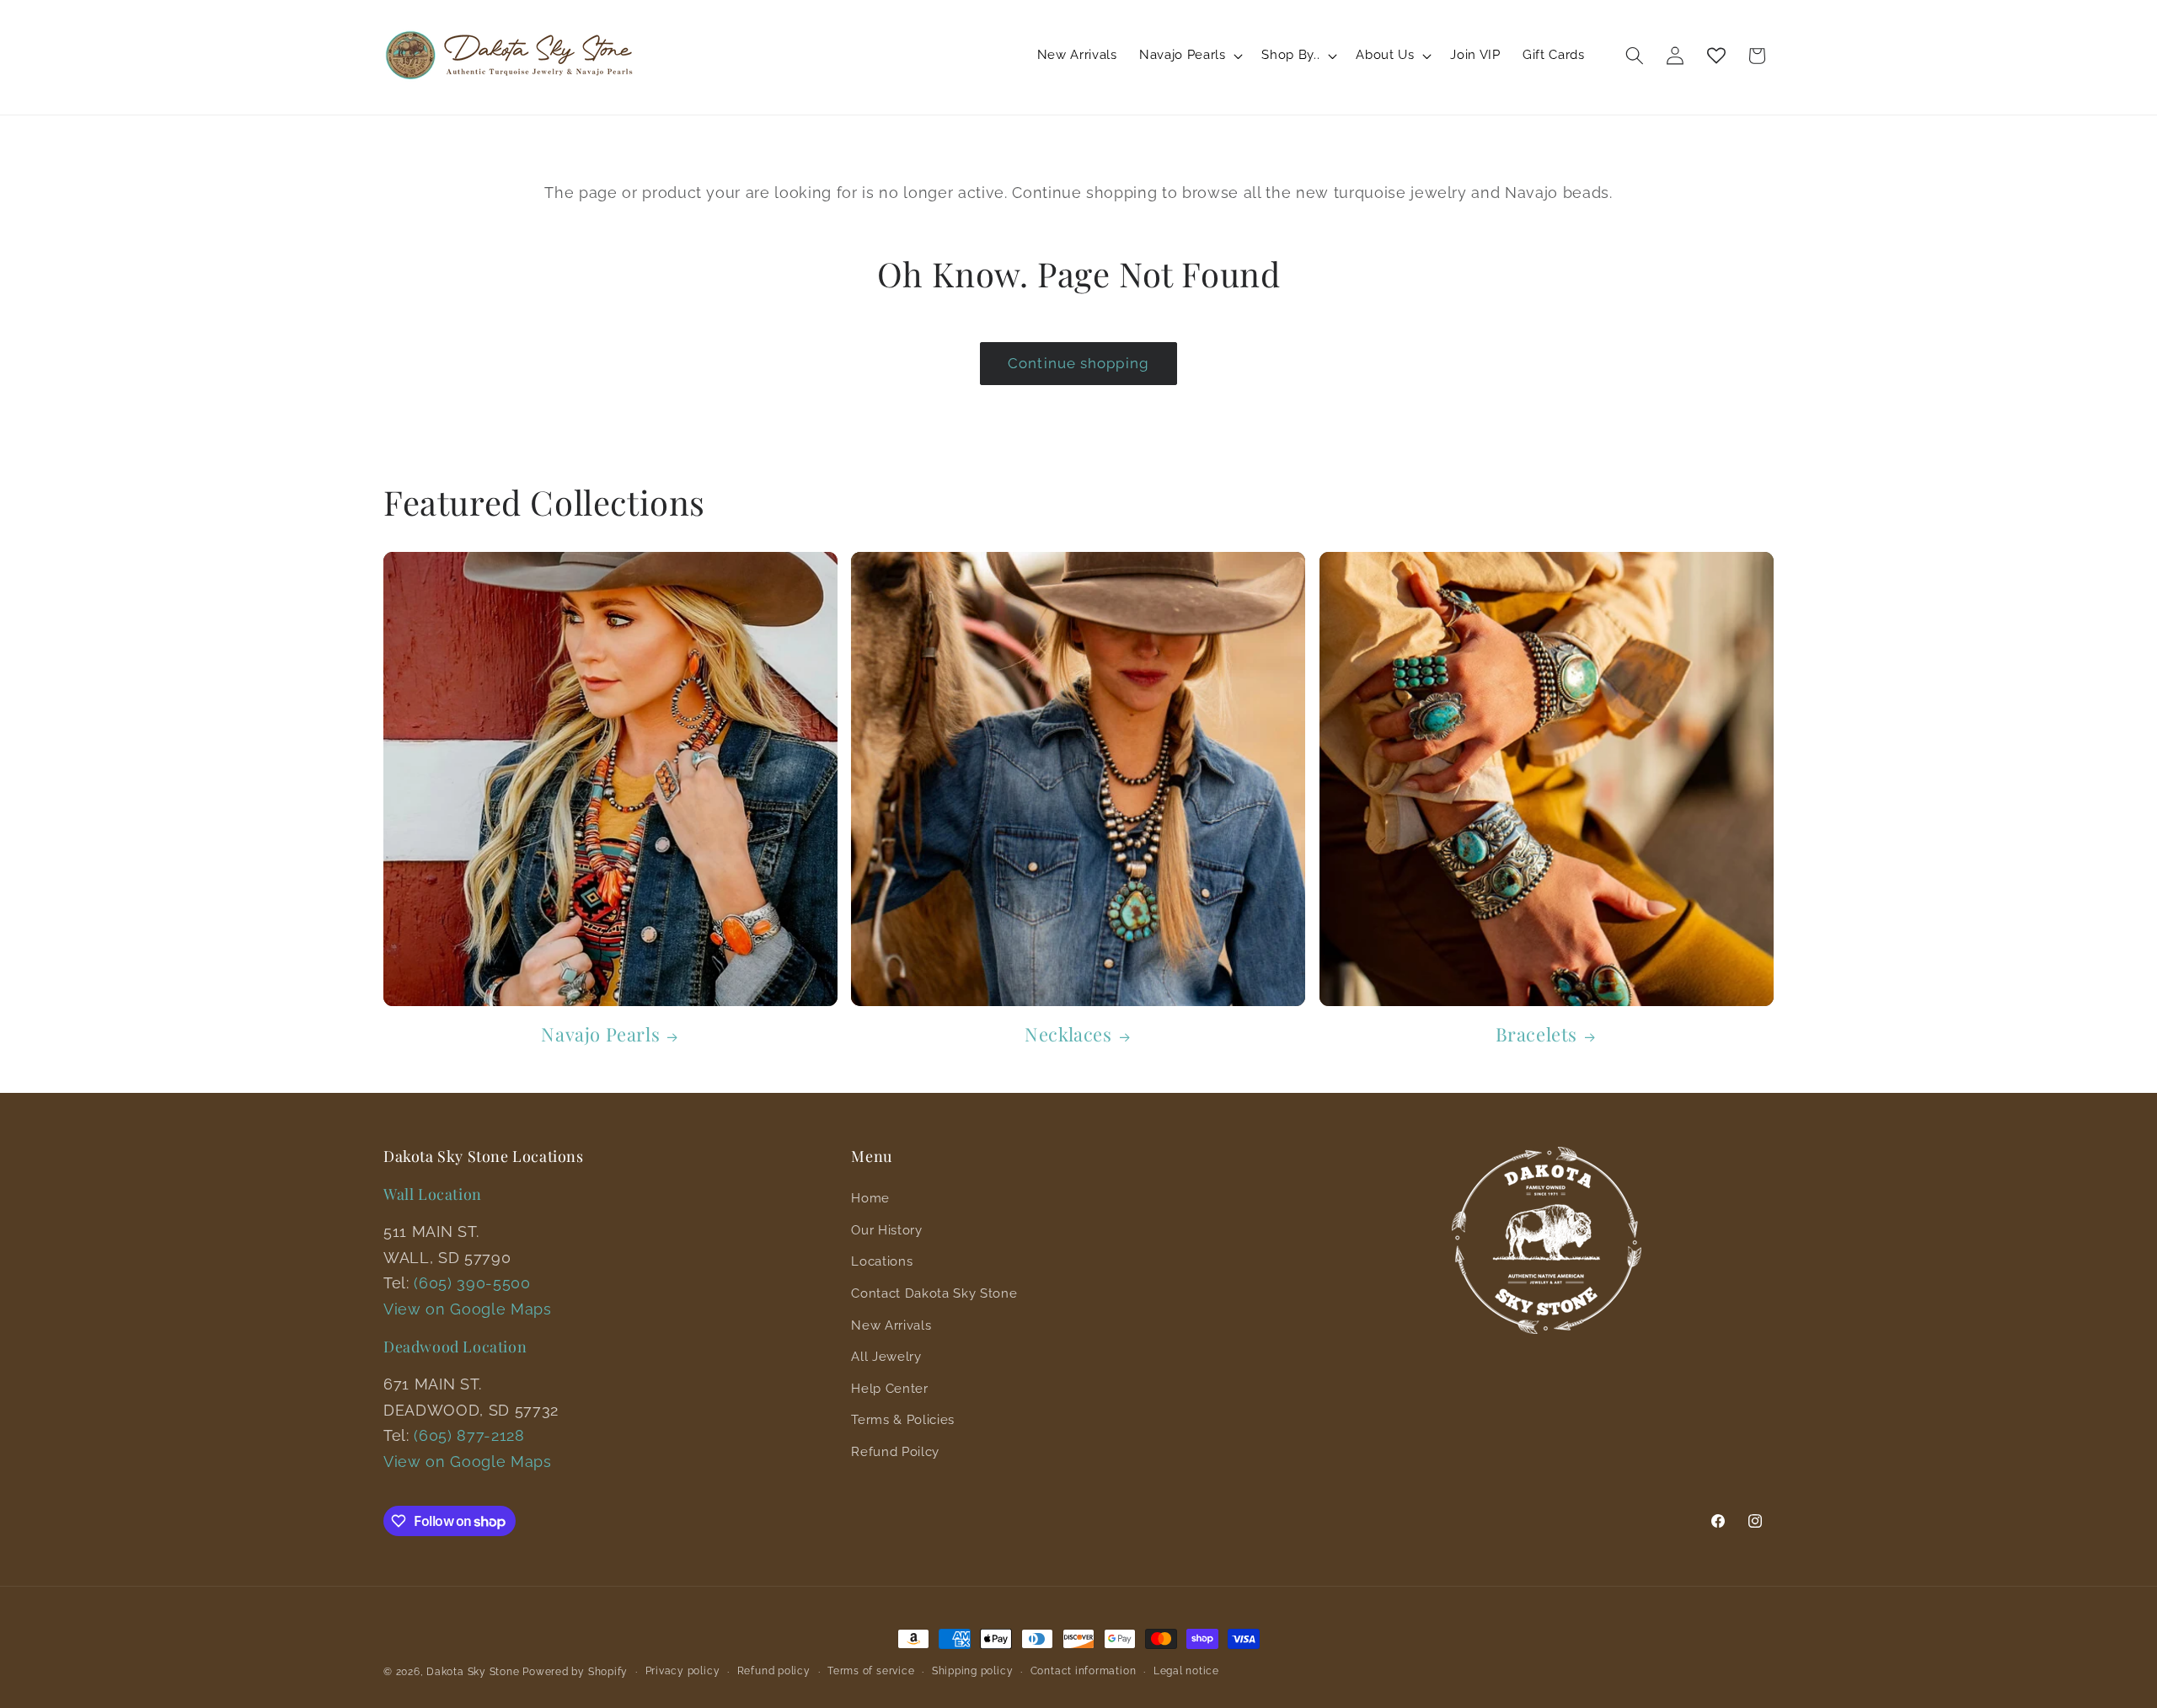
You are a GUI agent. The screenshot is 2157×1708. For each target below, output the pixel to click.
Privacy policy (683, 1671)
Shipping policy (973, 1671)
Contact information (1084, 1671)
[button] (1189, 56)
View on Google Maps (468, 1309)
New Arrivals (891, 1325)
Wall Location (433, 1194)
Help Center (889, 1389)
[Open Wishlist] (1716, 56)
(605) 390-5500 (472, 1283)
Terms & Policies (903, 1420)
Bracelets (1536, 1034)
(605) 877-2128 (469, 1435)
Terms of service (871, 1671)
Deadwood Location (455, 1347)
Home (870, 1198)
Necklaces (1068, 1034)
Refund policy (774, 1671)
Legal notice (1186, 1671)
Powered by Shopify (575, 1672)
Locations (882, 1261)
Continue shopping (1078, 363)
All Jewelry (886, 1357)
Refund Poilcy (895, 1452)
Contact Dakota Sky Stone (934, 1293)
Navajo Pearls (600, 1034)
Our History (886, 1230)
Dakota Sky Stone (473, 1672)
